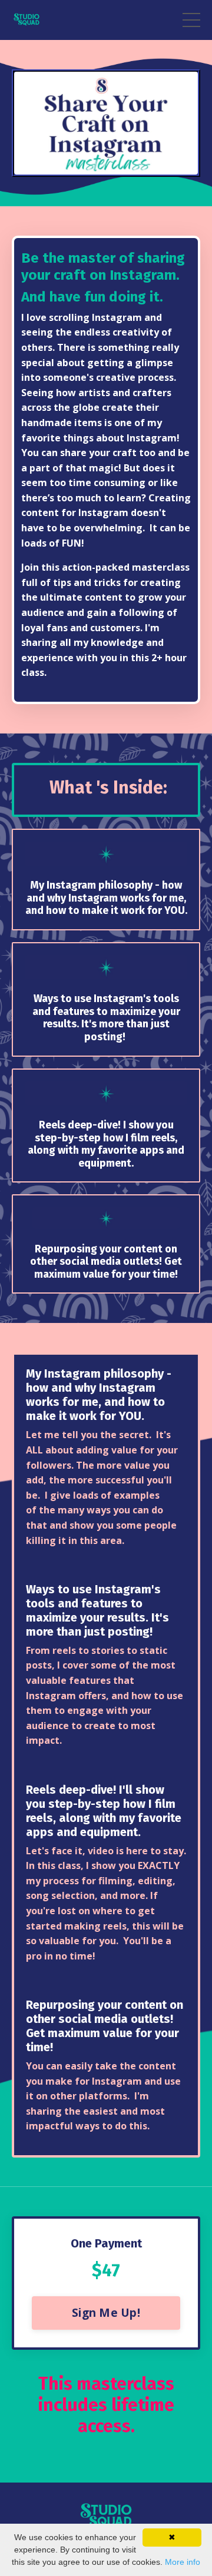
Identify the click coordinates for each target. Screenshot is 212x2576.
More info (183, 2562)
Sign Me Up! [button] (106, 2312)
